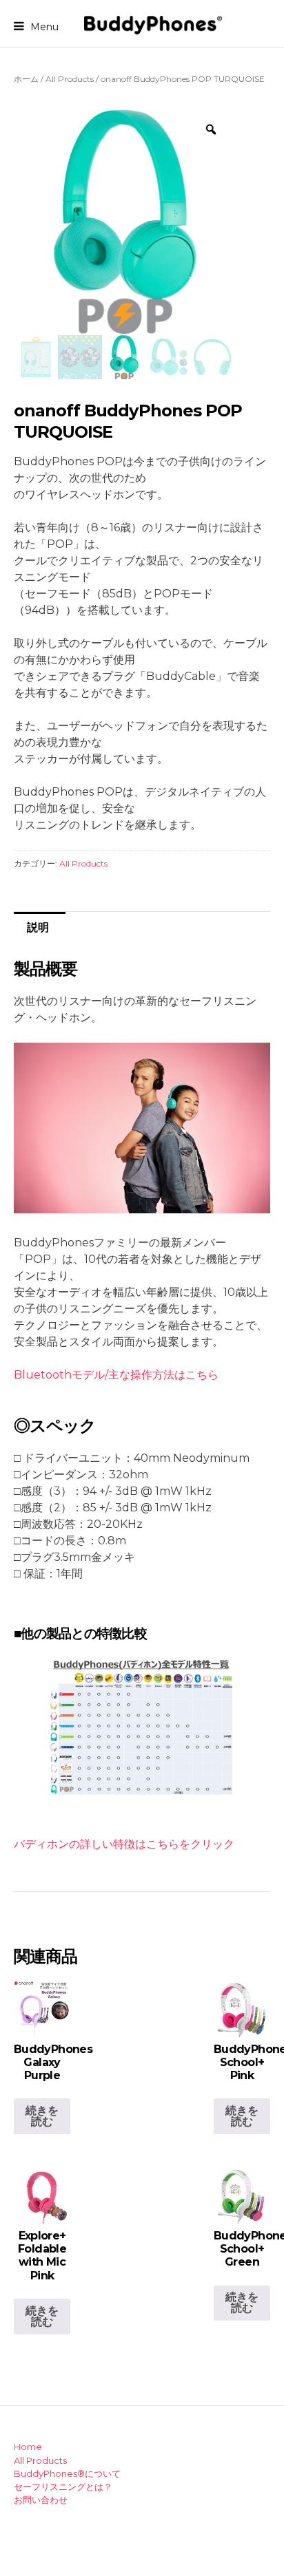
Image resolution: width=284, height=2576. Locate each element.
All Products (70, 79)
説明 (38, 927)
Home (28, 2447)
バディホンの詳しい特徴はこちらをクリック (124, 1844)
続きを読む (42, 2116)
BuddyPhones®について (67, 2474)
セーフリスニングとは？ (63, 2487)
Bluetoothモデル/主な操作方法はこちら (116, 1375)
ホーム (26, 79)
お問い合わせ (41, 2500)
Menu (43, 26)
